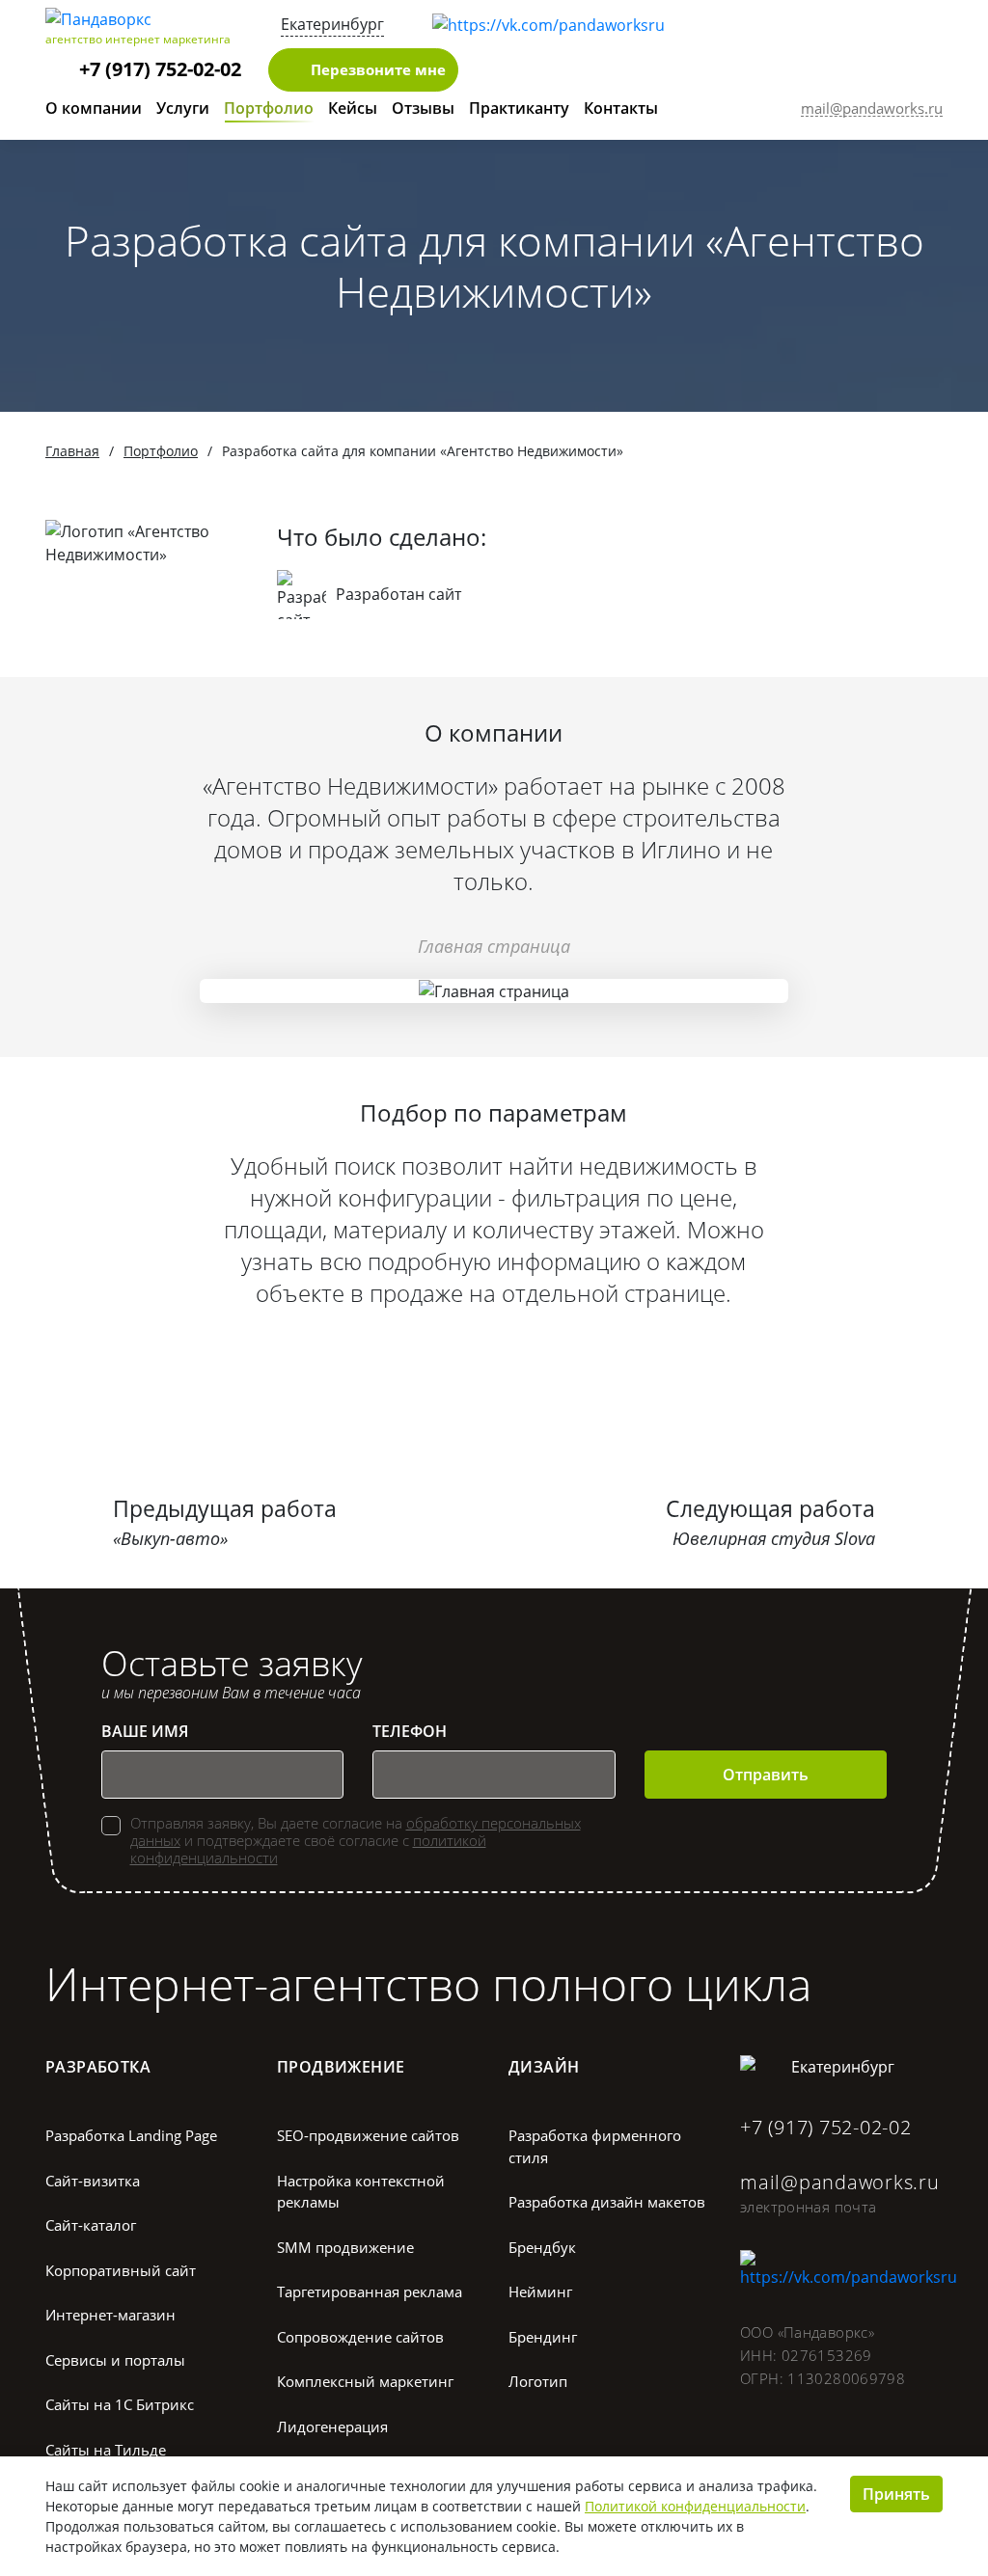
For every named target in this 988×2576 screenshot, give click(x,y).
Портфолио (269, 108)
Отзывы (423, 108)
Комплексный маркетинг (365, 2381)
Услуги (183, 108)
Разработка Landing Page (131, 2135)
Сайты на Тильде (106, 2450)
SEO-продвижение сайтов (368, 2135)
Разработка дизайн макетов (607, 2202)
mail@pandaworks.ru (840, 2182)
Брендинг (543, 2337)
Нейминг (540, 2291)
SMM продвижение (345, 2247)
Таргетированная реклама (370, 2291)
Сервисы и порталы (115, 2360)
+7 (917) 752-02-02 (160, 69)
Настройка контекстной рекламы (361, 2192)
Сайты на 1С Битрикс (120, 2404)
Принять (896, 2494)
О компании (94, 108)
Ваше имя (145, 1731)
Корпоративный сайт (121, 2270)
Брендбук (542, 2247)
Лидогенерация (332, 2427)
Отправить (766, 1775)
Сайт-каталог (91, 2225)
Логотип (538, 2381)
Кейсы (353, 108)
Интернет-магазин (110, 2315)
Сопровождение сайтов (360, 2337)
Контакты (621, 108)
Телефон (410, 1731)
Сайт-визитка (93, 2181)
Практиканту (519, 108)
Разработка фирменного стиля (595, 2146)
